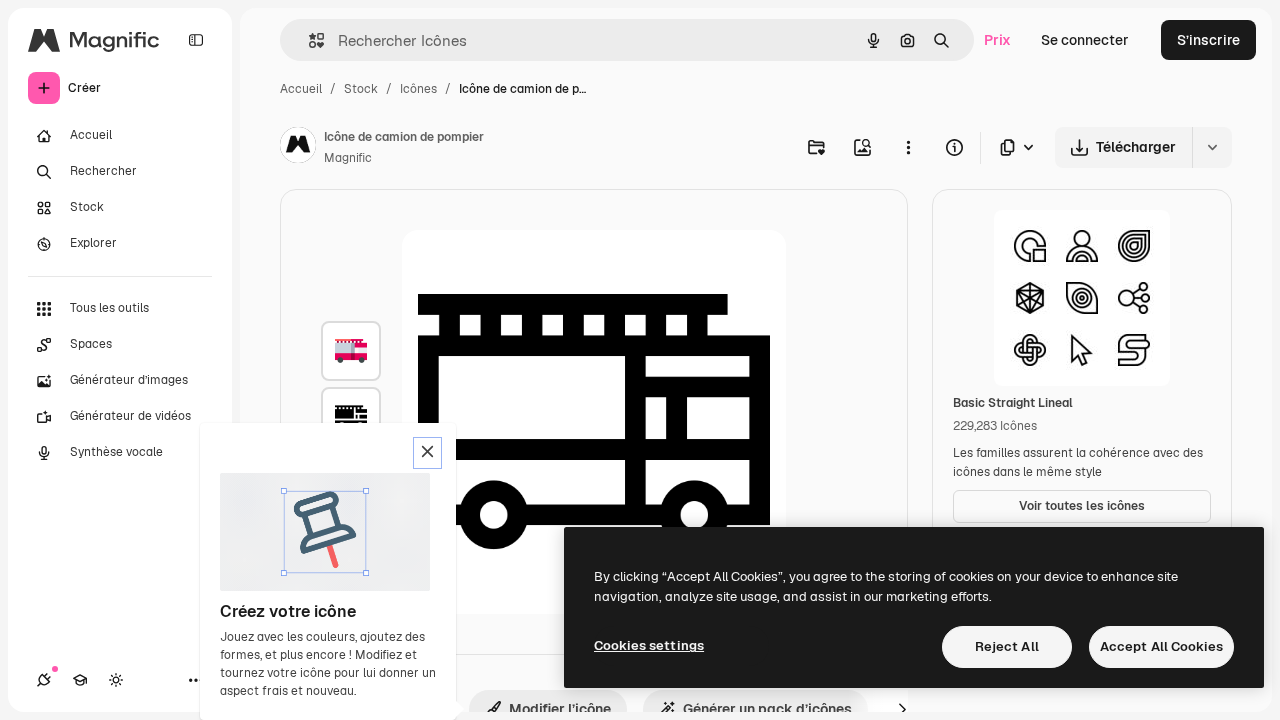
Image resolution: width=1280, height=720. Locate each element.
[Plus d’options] (908, 147)
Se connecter (1085, 40)
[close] (427, 453)
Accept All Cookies (1161, 646)
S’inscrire (1208, 40)
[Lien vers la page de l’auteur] (298, 148)
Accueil (301, 89)
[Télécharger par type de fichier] (1018, 147)
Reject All (1007, 646)
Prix (997, 40)
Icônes (418, 89)
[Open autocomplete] (308, 40)
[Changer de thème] (116, 680)
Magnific (348, 158)
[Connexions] (44, 680)
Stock (361, 89)
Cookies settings (649, 645)
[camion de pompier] (351, 351)
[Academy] (80, 680)
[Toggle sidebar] (196, 40)
